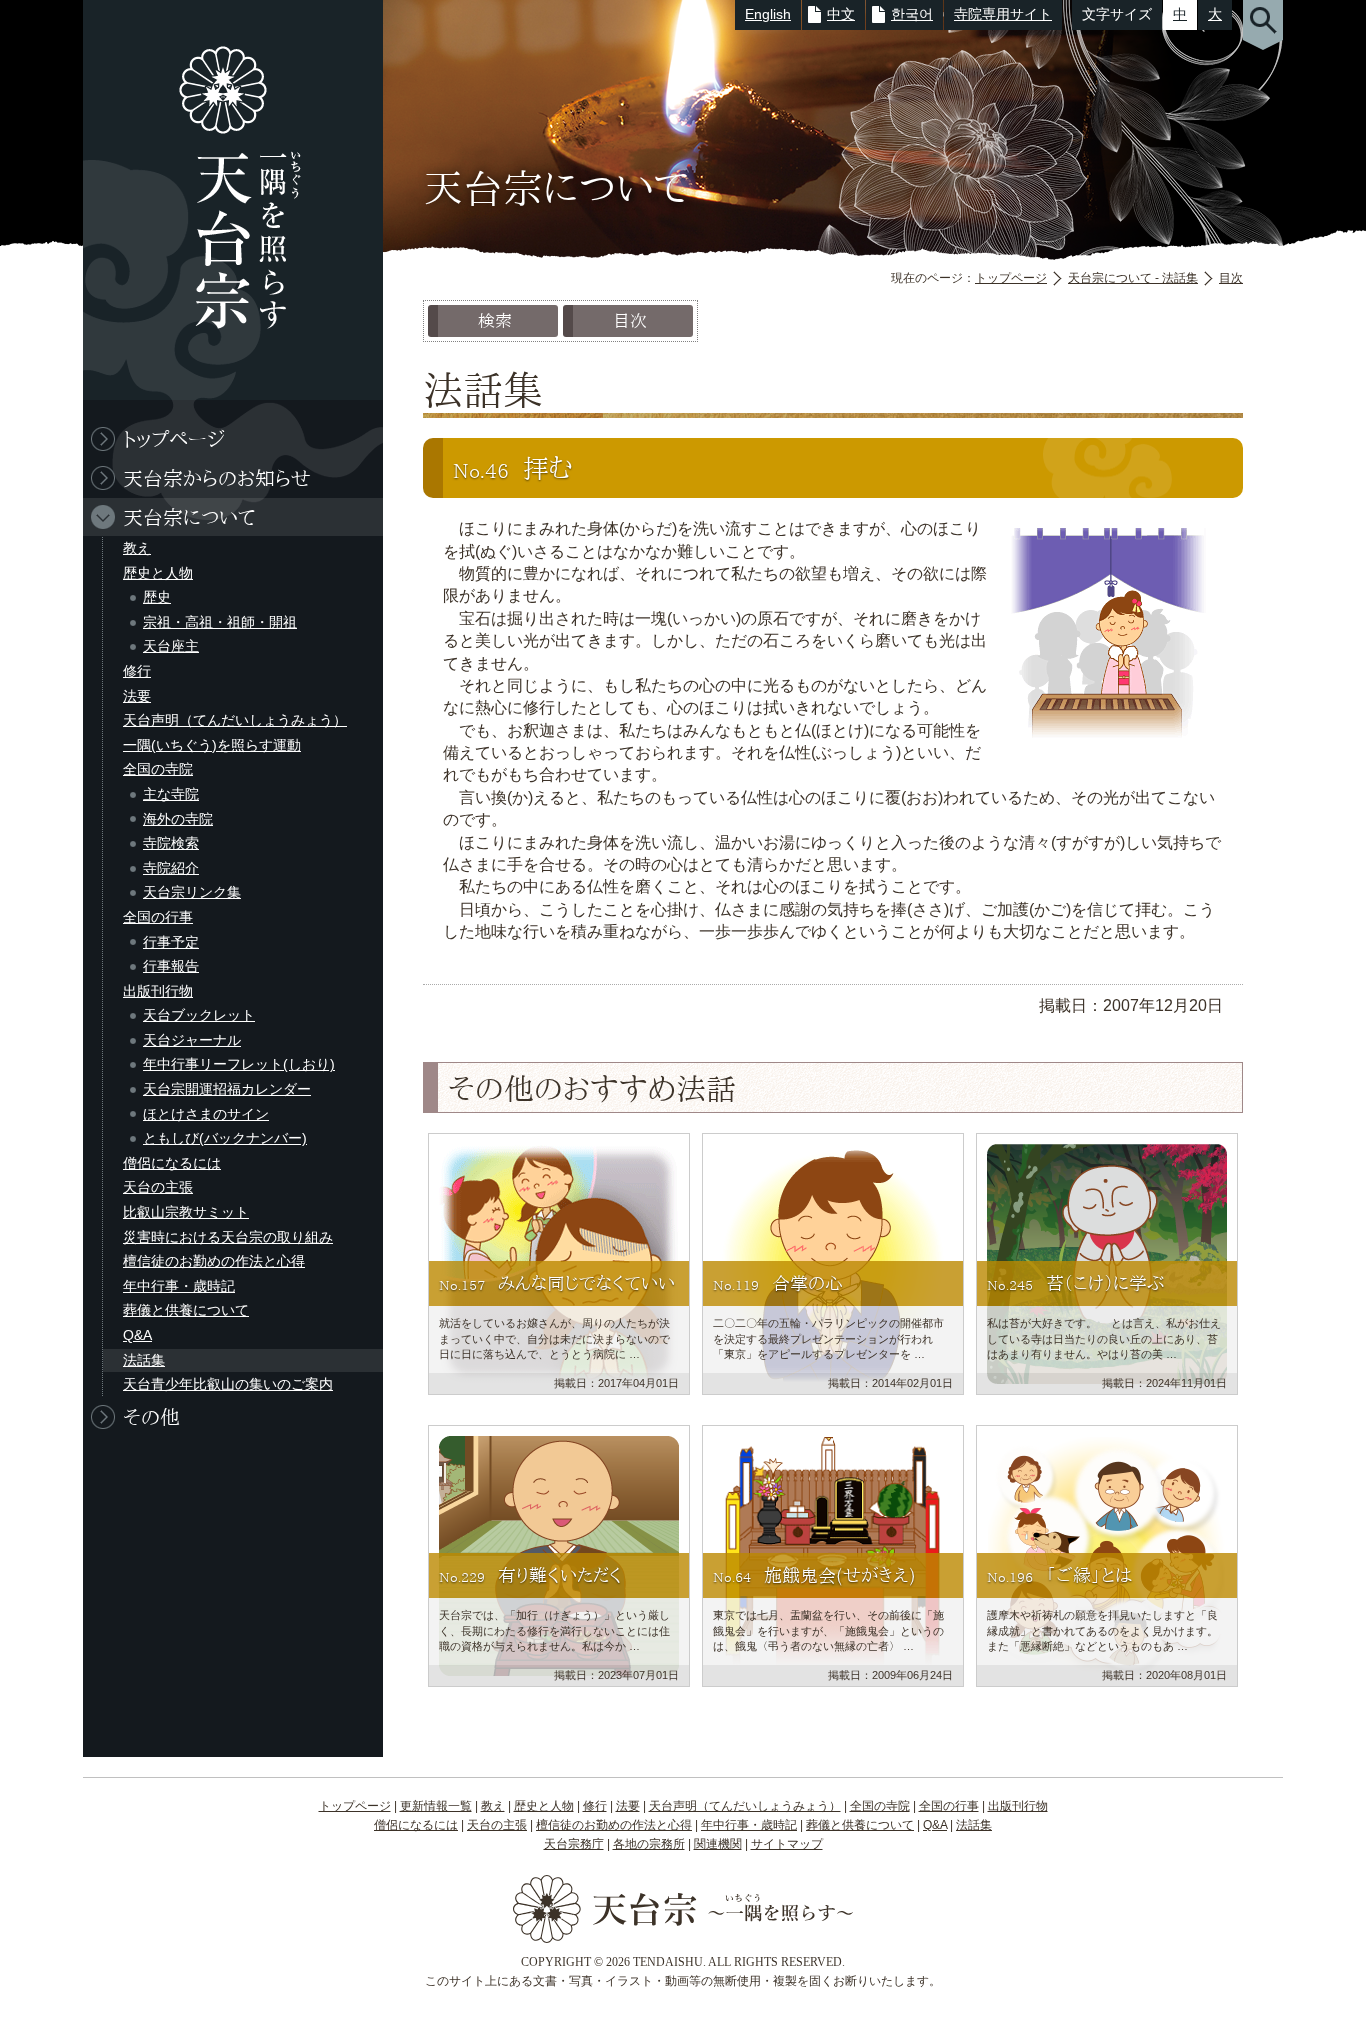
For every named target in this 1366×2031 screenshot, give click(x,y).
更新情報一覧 (436, 1806)
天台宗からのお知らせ (217, 478)
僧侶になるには (172, 1163)
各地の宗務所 (649, 1844)
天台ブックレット (199, 1015)
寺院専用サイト (1003, 14)
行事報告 (171, 966)
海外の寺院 (178, 819)
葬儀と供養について (186, 1310)
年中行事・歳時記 (179, 1286)
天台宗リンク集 (192, 892)
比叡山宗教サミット (186, 1212)
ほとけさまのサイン (206, 1114)
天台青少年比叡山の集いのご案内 (228, 1384)
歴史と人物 (158, 573)
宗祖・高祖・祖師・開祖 (220, 622)
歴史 (157, 597)
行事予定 (171, 942)
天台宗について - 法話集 (1133, 278)
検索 (495, 320)
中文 (841, 14)
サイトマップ (787, 1844)
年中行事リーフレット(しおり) (239, 1064)
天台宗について (189, 517)
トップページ (1011, 278)
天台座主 (171, 646)
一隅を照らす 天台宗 (223, 200)
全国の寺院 (158, 769)
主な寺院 (171, 794)
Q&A (137, 1335)
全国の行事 (158, 917)
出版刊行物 (158, 991)
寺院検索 (171, 843)
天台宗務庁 (574, 1844)
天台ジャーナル (192, 1040)
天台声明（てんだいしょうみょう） (235, 720)
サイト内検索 (1263, 25)
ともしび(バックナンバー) (225, 1138)
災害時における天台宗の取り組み (228, 1237)
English (768, 14)
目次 (1231, 278)
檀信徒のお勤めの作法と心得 (214, 1261)
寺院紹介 (171, 868)
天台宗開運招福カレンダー (227, 1089)
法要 (137, 696)
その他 (151, 1417)
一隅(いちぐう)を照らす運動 (212, 745)
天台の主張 (158, 1187)
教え (137, 548)
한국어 (912, 14)
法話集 (144, 1360)
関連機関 (718, 1844)
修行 (137, 671)
